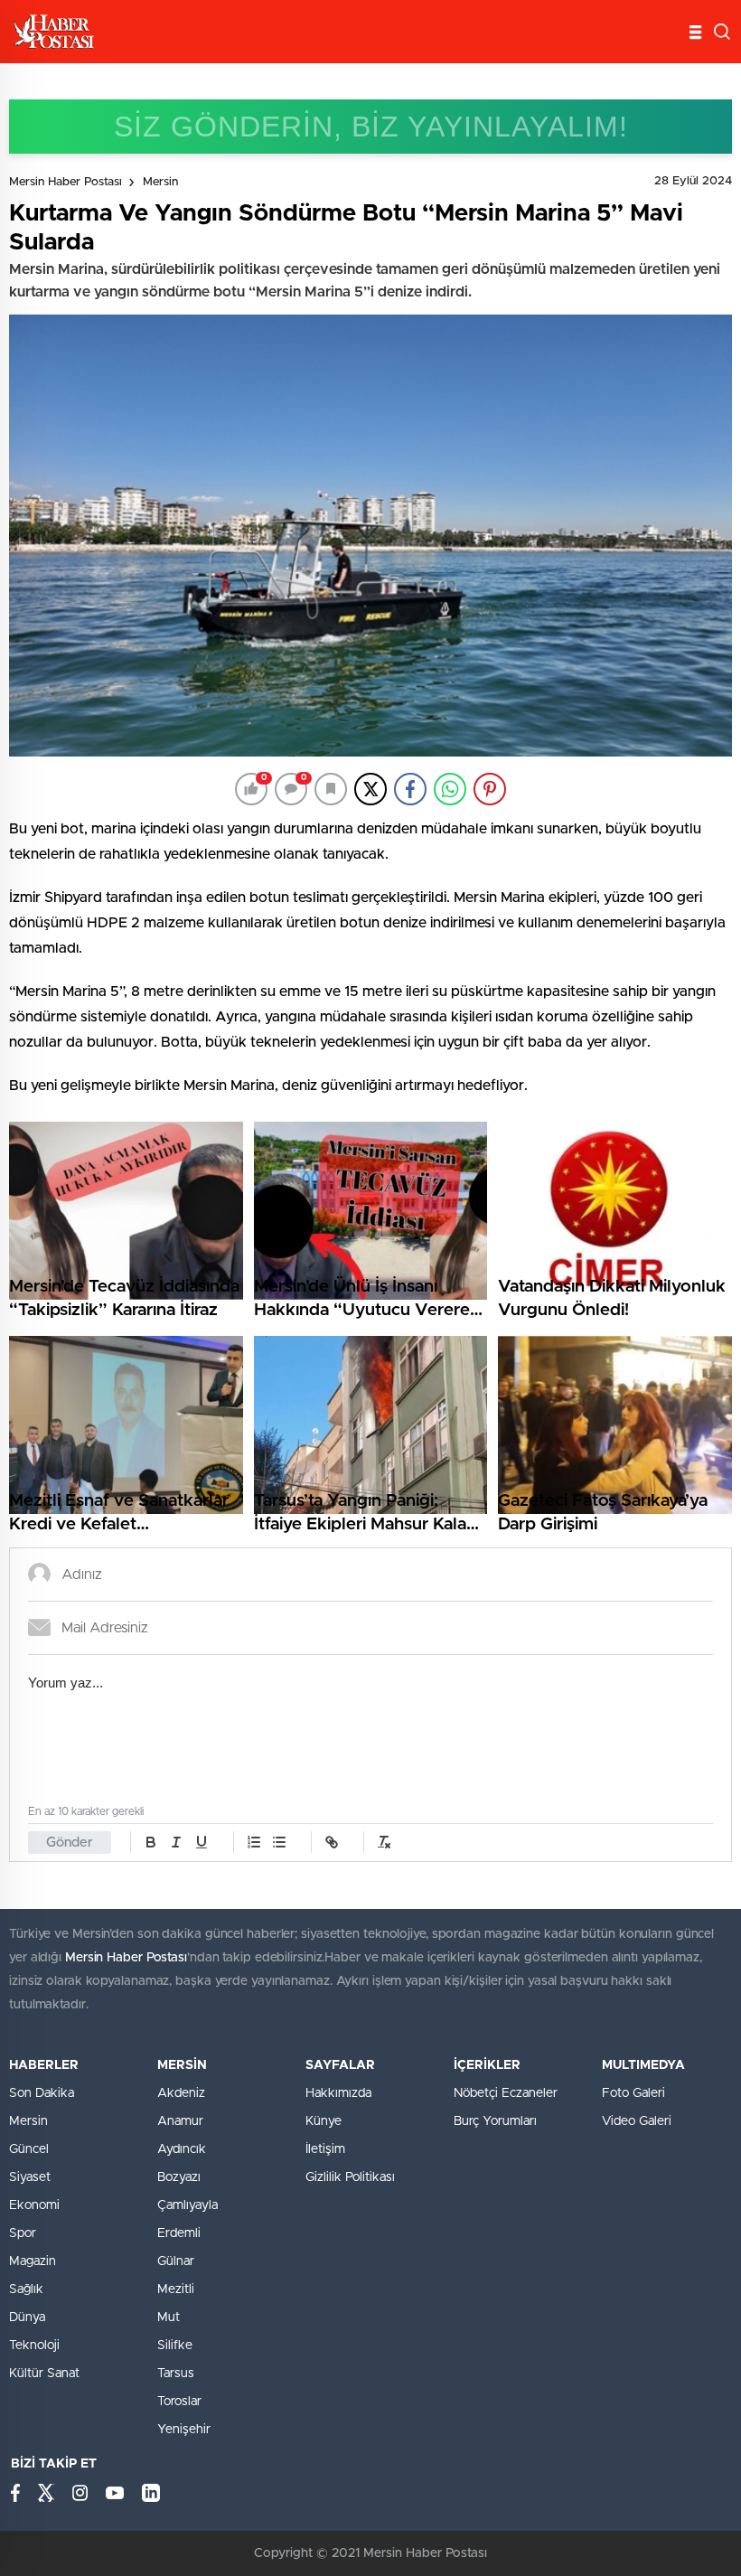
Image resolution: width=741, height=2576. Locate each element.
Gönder (70, 1843)
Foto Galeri (633, 2093)
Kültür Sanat (44, 2374)
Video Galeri (637, 2121)
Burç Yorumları (495, 2121)
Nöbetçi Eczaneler (506, 2093)
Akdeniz (181, 2093)
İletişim (325, 2149)
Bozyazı (179, 2177)
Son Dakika (42, 2093)
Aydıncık (182, 2149)
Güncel (29, 2149)
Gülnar (176, 2261)
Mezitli (176, 2289)
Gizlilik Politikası (350, 2177)
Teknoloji (34, 2346)
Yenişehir (184, 2430)
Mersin (160, 182)
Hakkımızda (338, 2093)
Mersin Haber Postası (66, 182)
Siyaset (30, 2177)
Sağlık (26, 2289)
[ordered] (254, 1842)
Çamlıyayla (188, 2205)
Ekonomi (34, 2205)
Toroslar (179, 2402)
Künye (324, 2121)
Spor (23, 2233)
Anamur (180, 2121)
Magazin (33, 2261)
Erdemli (179, 2233)
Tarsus (176, 2374)
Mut (169, 2317)
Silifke (175, 2346)
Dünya (27, 2317)
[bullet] (279, 1842)
